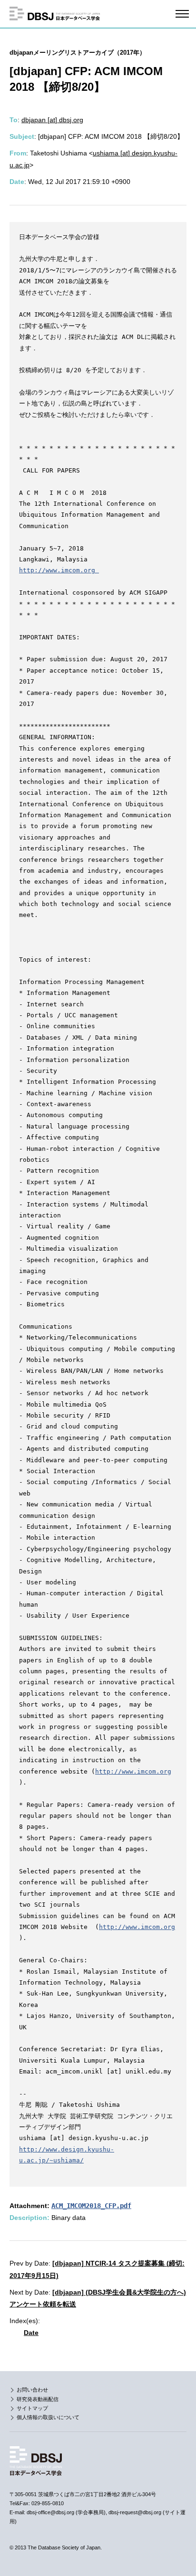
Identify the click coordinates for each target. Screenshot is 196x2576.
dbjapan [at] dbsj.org (52, 120)
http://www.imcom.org (59, 570)
